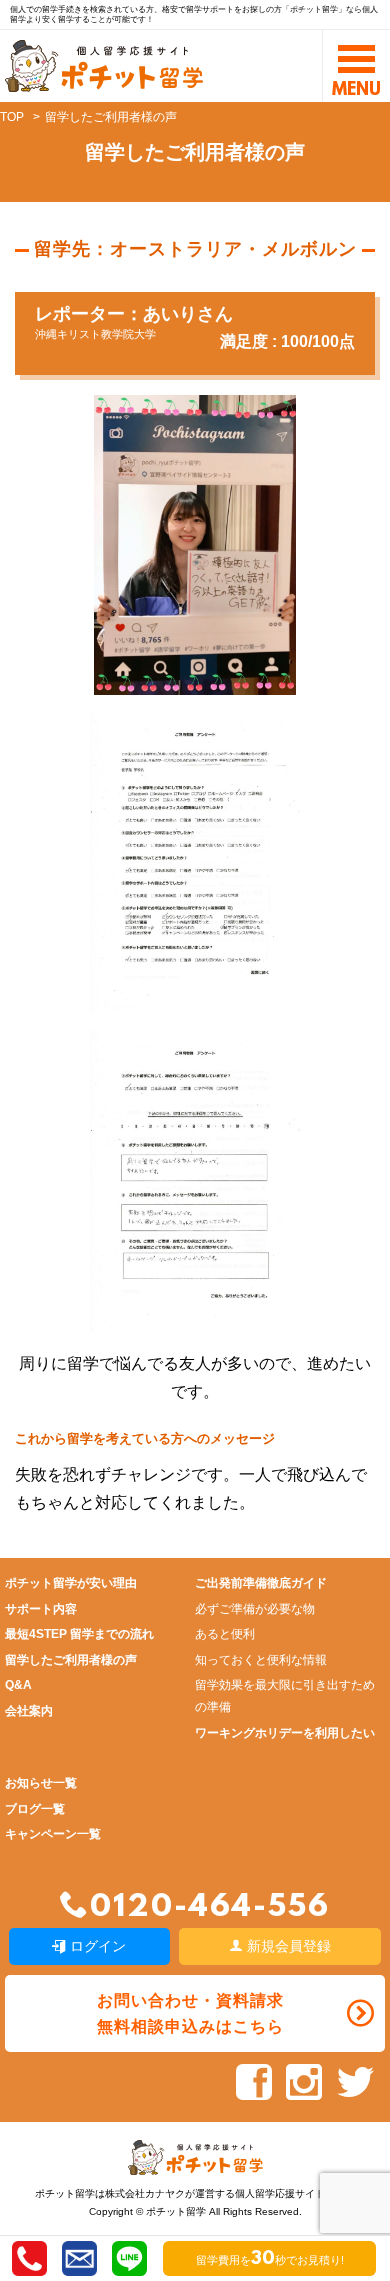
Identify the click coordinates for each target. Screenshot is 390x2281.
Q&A (18, 1685)
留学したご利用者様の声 (71, 1660)
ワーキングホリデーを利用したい (285, 1733)
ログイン (96, 1946)
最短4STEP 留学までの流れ (79, 1634)
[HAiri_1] (195, 997)
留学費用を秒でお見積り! (270, 2260)
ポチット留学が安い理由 (71, 1583)
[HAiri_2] (195, 1316)
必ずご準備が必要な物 (255, 1609)
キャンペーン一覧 (53, 1834)
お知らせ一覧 (41, 1783)
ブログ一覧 (35, 1809)
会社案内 (29, 1711)
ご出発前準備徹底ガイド (261, 1583)
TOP (12, 117)
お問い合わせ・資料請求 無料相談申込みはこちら (190, 2013)
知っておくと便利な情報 (261, 1660)
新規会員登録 (287, 1946)
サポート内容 (41, 1609)
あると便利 (225, 1634)
